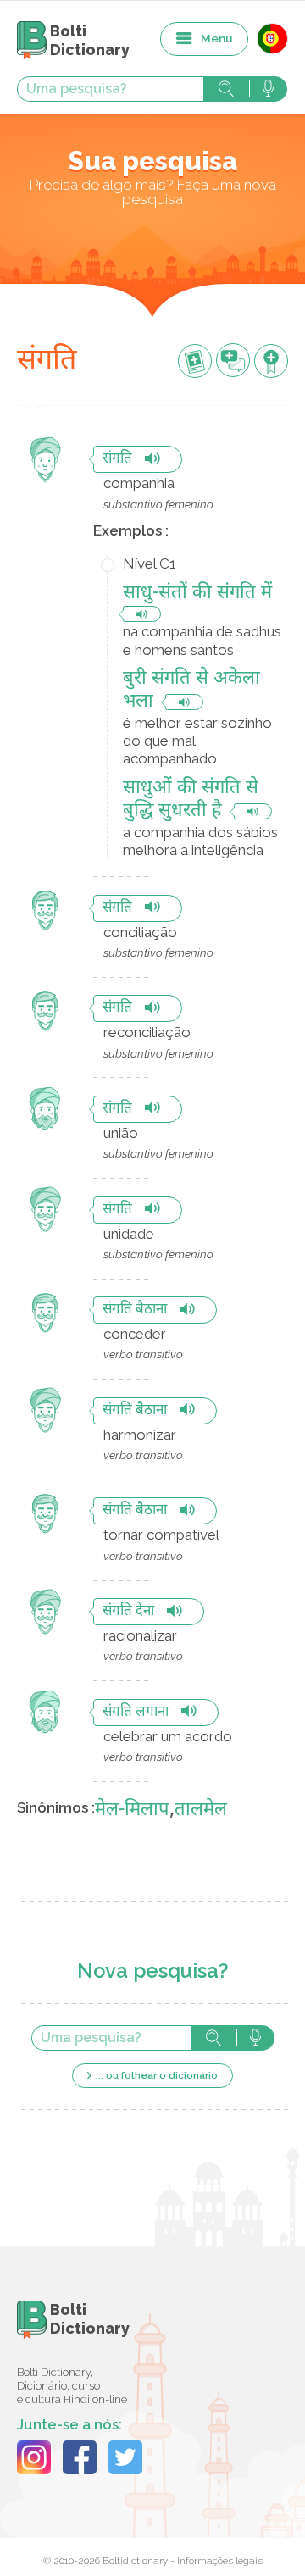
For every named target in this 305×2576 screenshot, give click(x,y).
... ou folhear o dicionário (157, 2075)
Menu (217, 38)
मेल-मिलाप (132, 1810)
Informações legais (220, 2561)
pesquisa (226, 89)
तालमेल (201, 1810)
